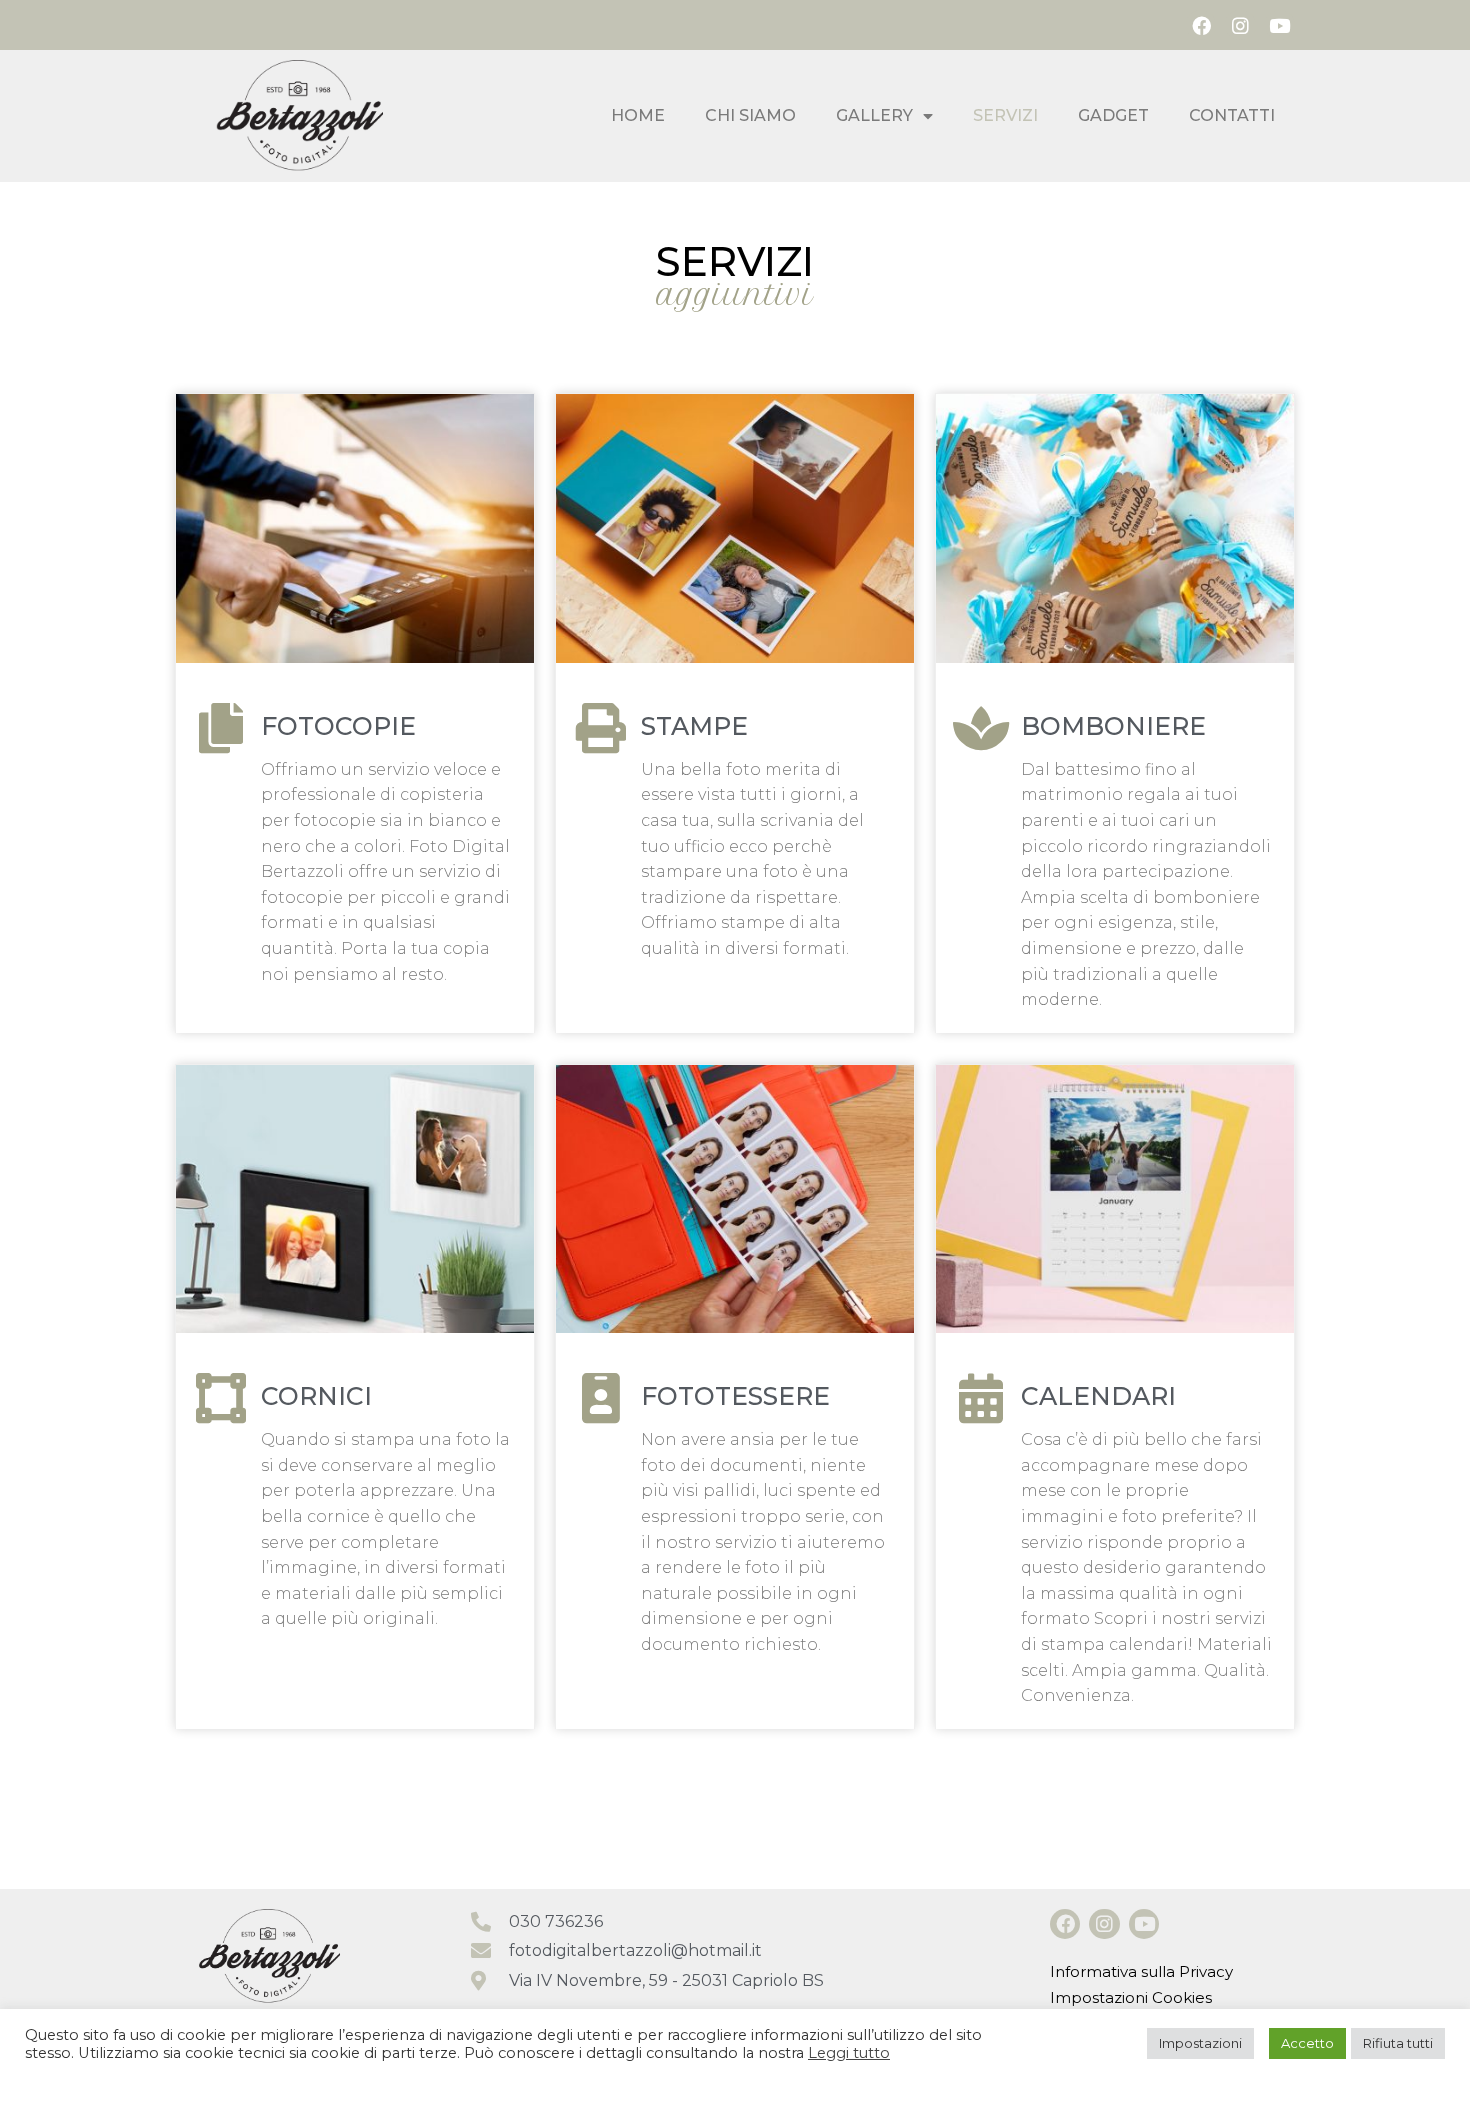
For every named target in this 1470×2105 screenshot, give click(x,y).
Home (638, 115)
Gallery (874, 115)
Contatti (1232, 115)
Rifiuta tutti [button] (1398, 2043)
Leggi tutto (849, 2053)
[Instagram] (1240, 25)
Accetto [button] (1307, 2043)
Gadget (1113, 115)
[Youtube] (1280, 25)
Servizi (1005, 115)
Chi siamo (750, 115)
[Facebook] (1201, 25)
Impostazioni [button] (1200, 2043)
